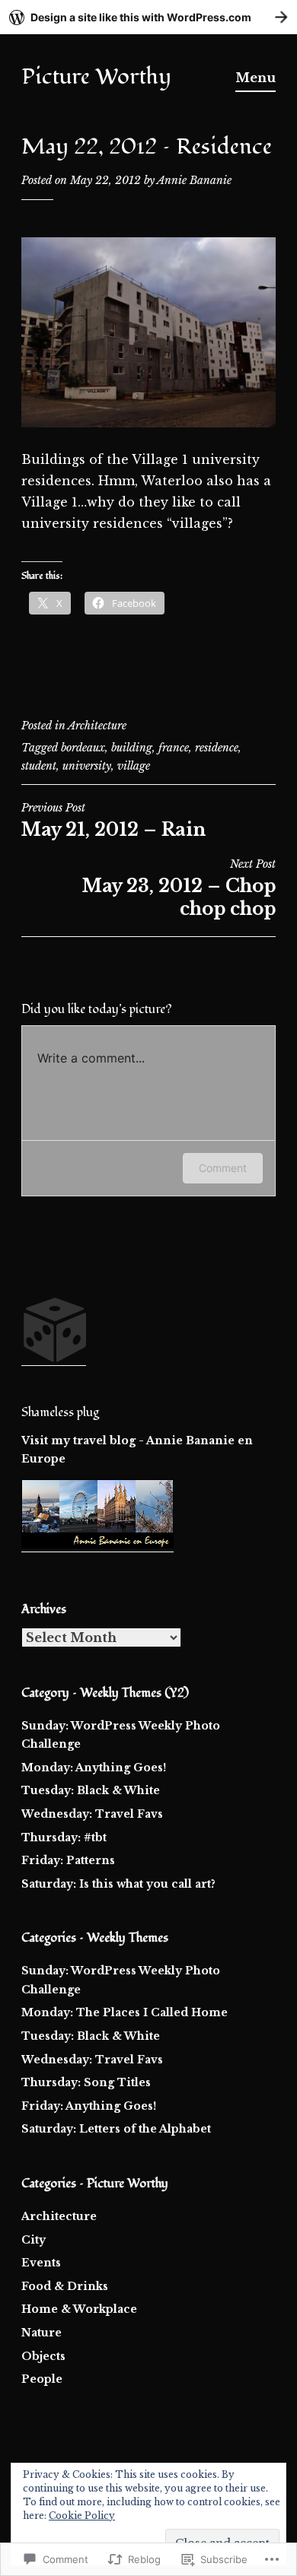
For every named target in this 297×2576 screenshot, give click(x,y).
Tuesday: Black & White (91, 1790)
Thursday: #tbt (64, 1838)
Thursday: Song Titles (86, 2082)
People (42, 2379)
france (174, 748)
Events (41, 2263)
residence (217, 748)
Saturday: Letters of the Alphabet (116, 2129)
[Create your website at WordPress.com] (148, 17)
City (34, 2240)
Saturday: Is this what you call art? (118, 1884)
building (132, 748)
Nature (42, 2333)
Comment (223, 1168)
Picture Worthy (96, 77)
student (39, 766)
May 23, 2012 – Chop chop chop (179, 888)
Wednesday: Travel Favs (92, 1814)
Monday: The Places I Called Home (125, 2012)
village (134, 766)
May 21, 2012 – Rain (113, 821)
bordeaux (83, 748)
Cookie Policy (82, 2516)
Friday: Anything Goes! (89, 2106)
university (87, 766)
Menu (255, 78)
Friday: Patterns (68, 1860)
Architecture (97, 726)
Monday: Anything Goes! (94, 1768)
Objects (43, 2356)
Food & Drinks (65, 2286)
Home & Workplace (79, 2309)
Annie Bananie (194, 180)
